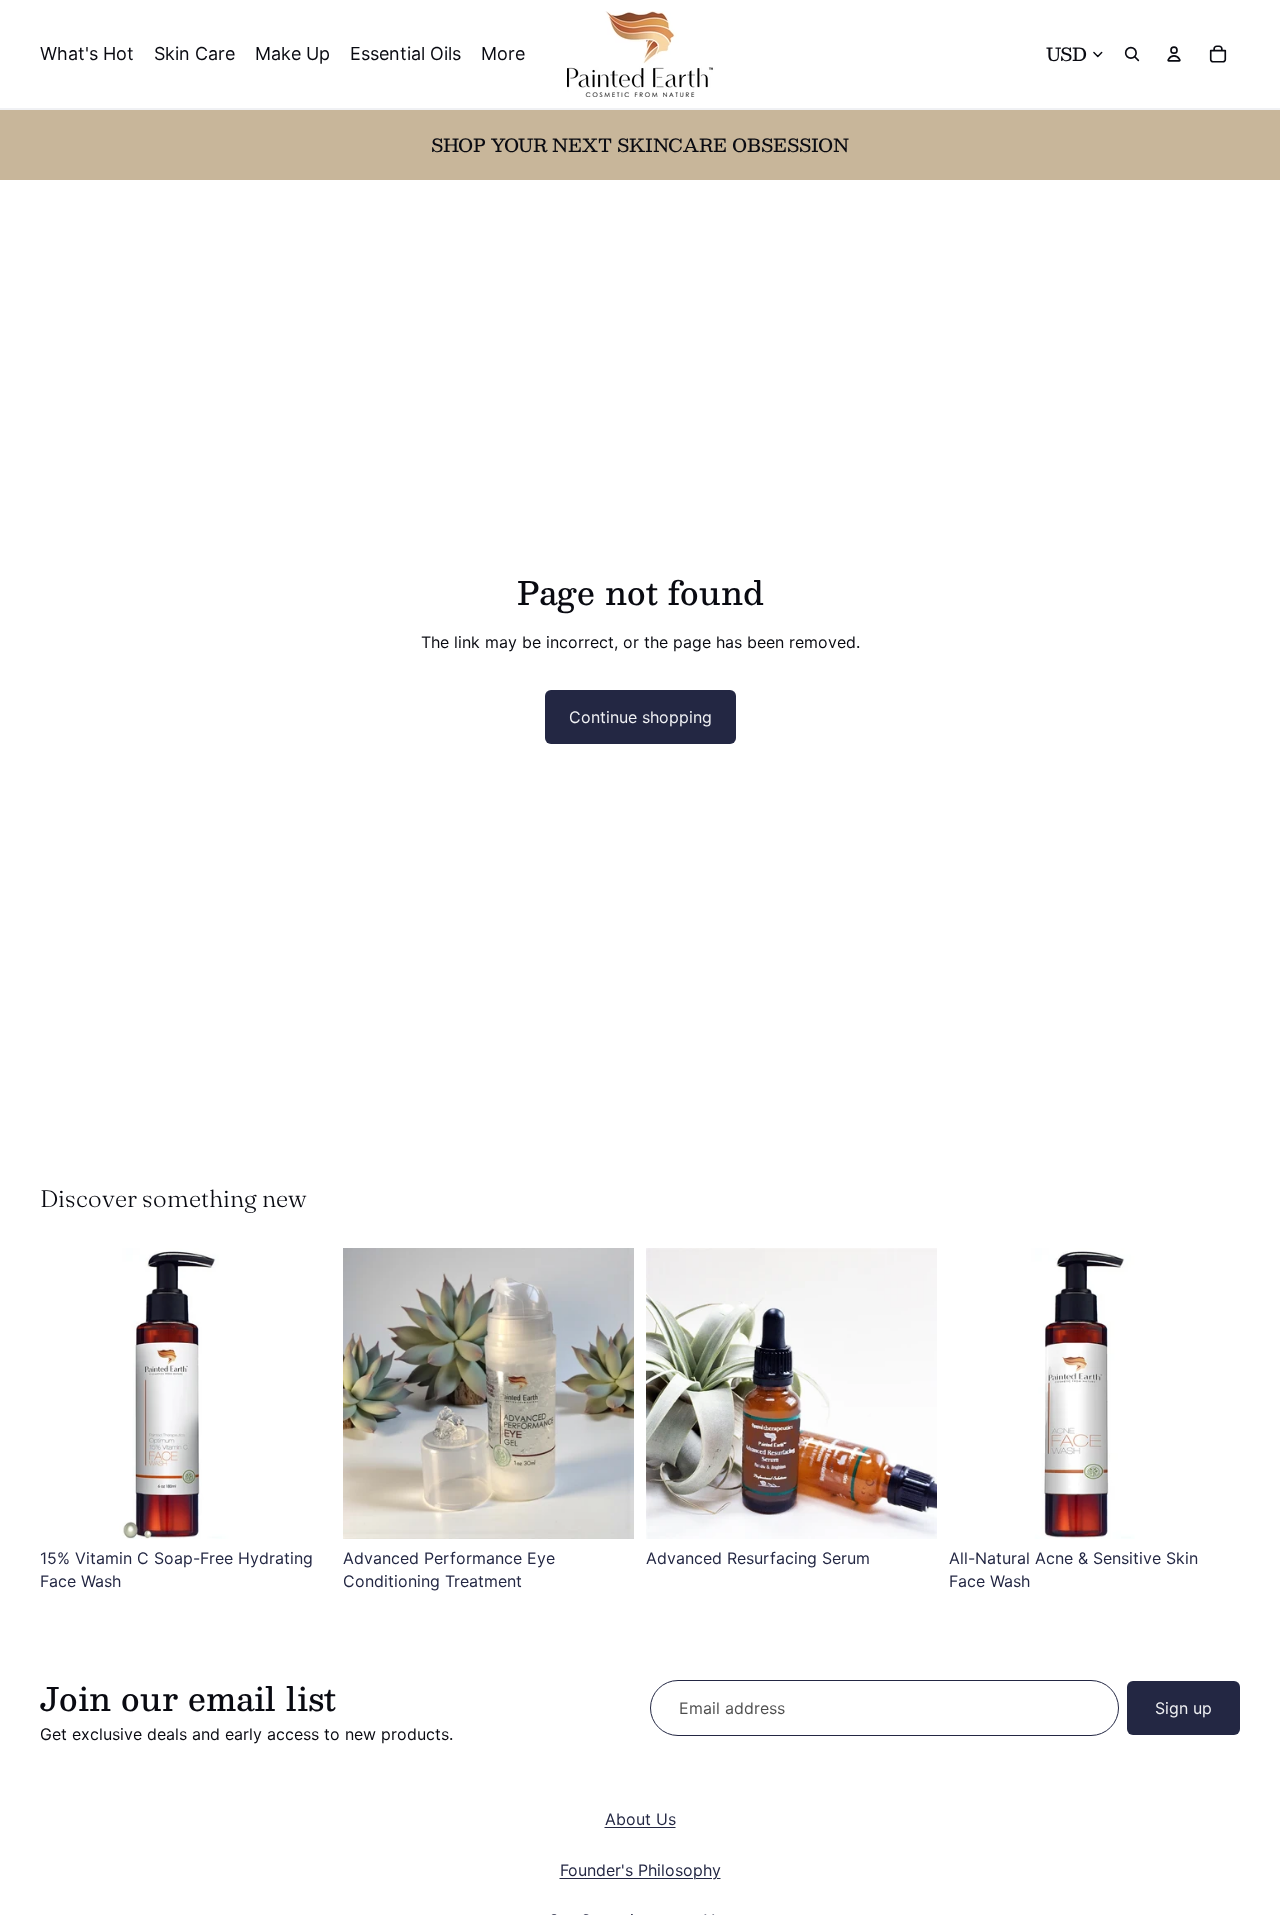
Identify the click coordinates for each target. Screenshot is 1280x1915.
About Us (640, 1819)
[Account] (1174, 54)
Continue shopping (640, 717)
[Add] (300, 1508)
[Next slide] (301, 1394)
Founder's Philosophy (640, 1870)
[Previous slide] (70, 1394)
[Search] (1132, 54)
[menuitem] (503, 54)
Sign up (1183, 1708)
